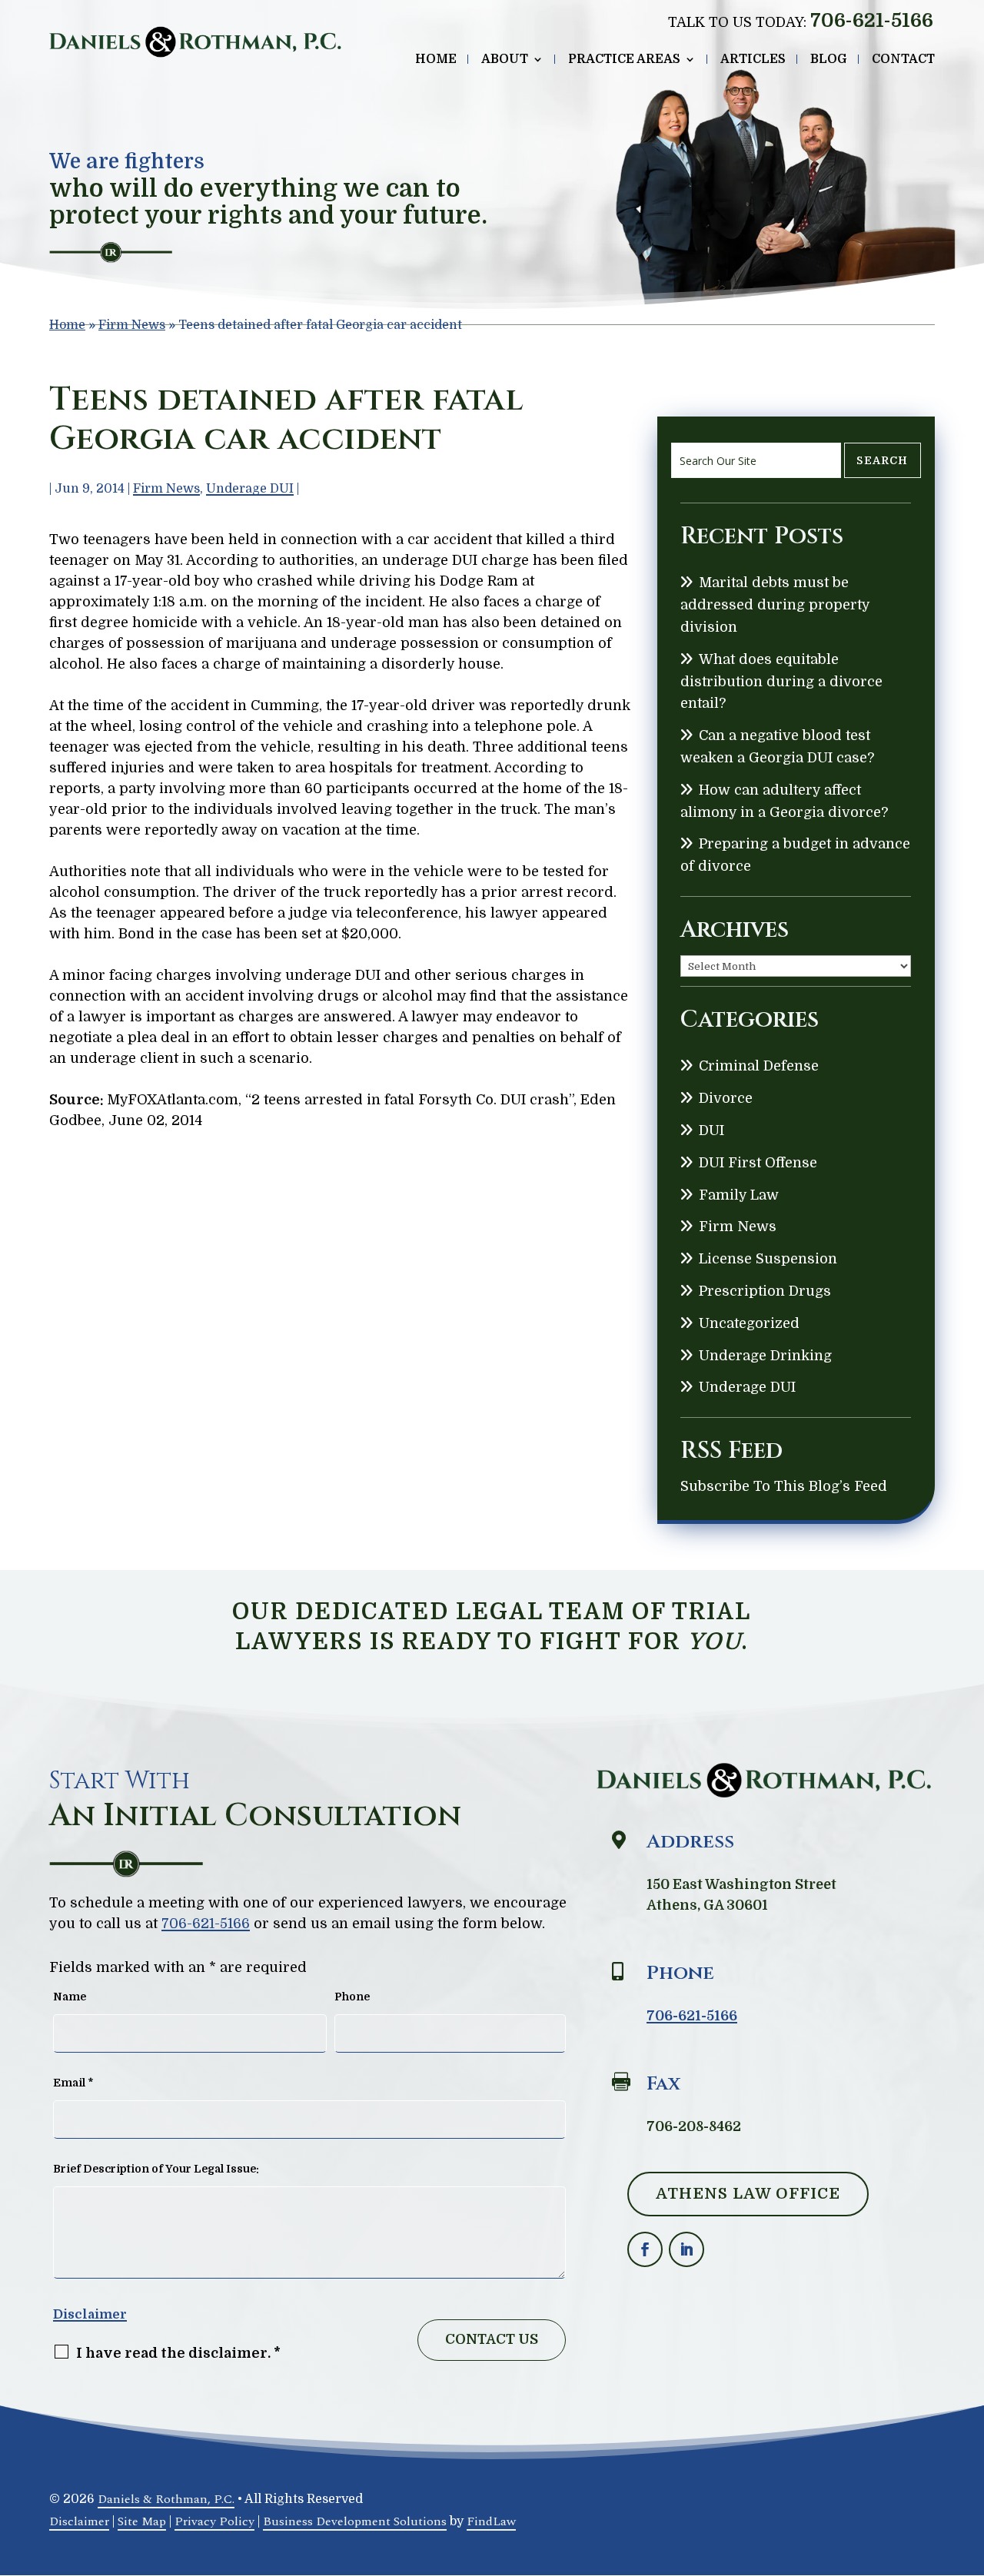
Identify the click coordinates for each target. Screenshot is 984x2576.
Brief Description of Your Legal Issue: (156, 2169)
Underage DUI (250, 489)
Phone (352, 1997)
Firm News (166, 489)
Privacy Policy (214, 2521)
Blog (829, 60)
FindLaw (491, 2521)
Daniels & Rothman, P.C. (166, 2499)
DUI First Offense (758, 1163)
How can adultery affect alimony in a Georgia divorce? (784, 801)
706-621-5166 (872, 20)
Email (73, 2083)
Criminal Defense (759, 1066)
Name (70, 1997)
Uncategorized (749, 1323)
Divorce (726, 1098)
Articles (753, 60)
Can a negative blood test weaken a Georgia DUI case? (777, 747)
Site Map (142, 2521)
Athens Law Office (748, 2194)
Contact (903, 60)
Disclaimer (90, 2314)
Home (436, 60)
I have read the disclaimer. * (178, 2353)
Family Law (739, 1195)
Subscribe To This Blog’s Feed (784, 1486)
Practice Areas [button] (624, 60)
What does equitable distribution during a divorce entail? (781, 682)
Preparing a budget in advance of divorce (795, 855)
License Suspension (768, 1259)
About (505, 60)
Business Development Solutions (355, 2521)
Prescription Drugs (765, 1291)
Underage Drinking (765, 1356)
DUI (711, 1130)
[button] (969, 2465)
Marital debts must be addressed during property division (775, 605)
